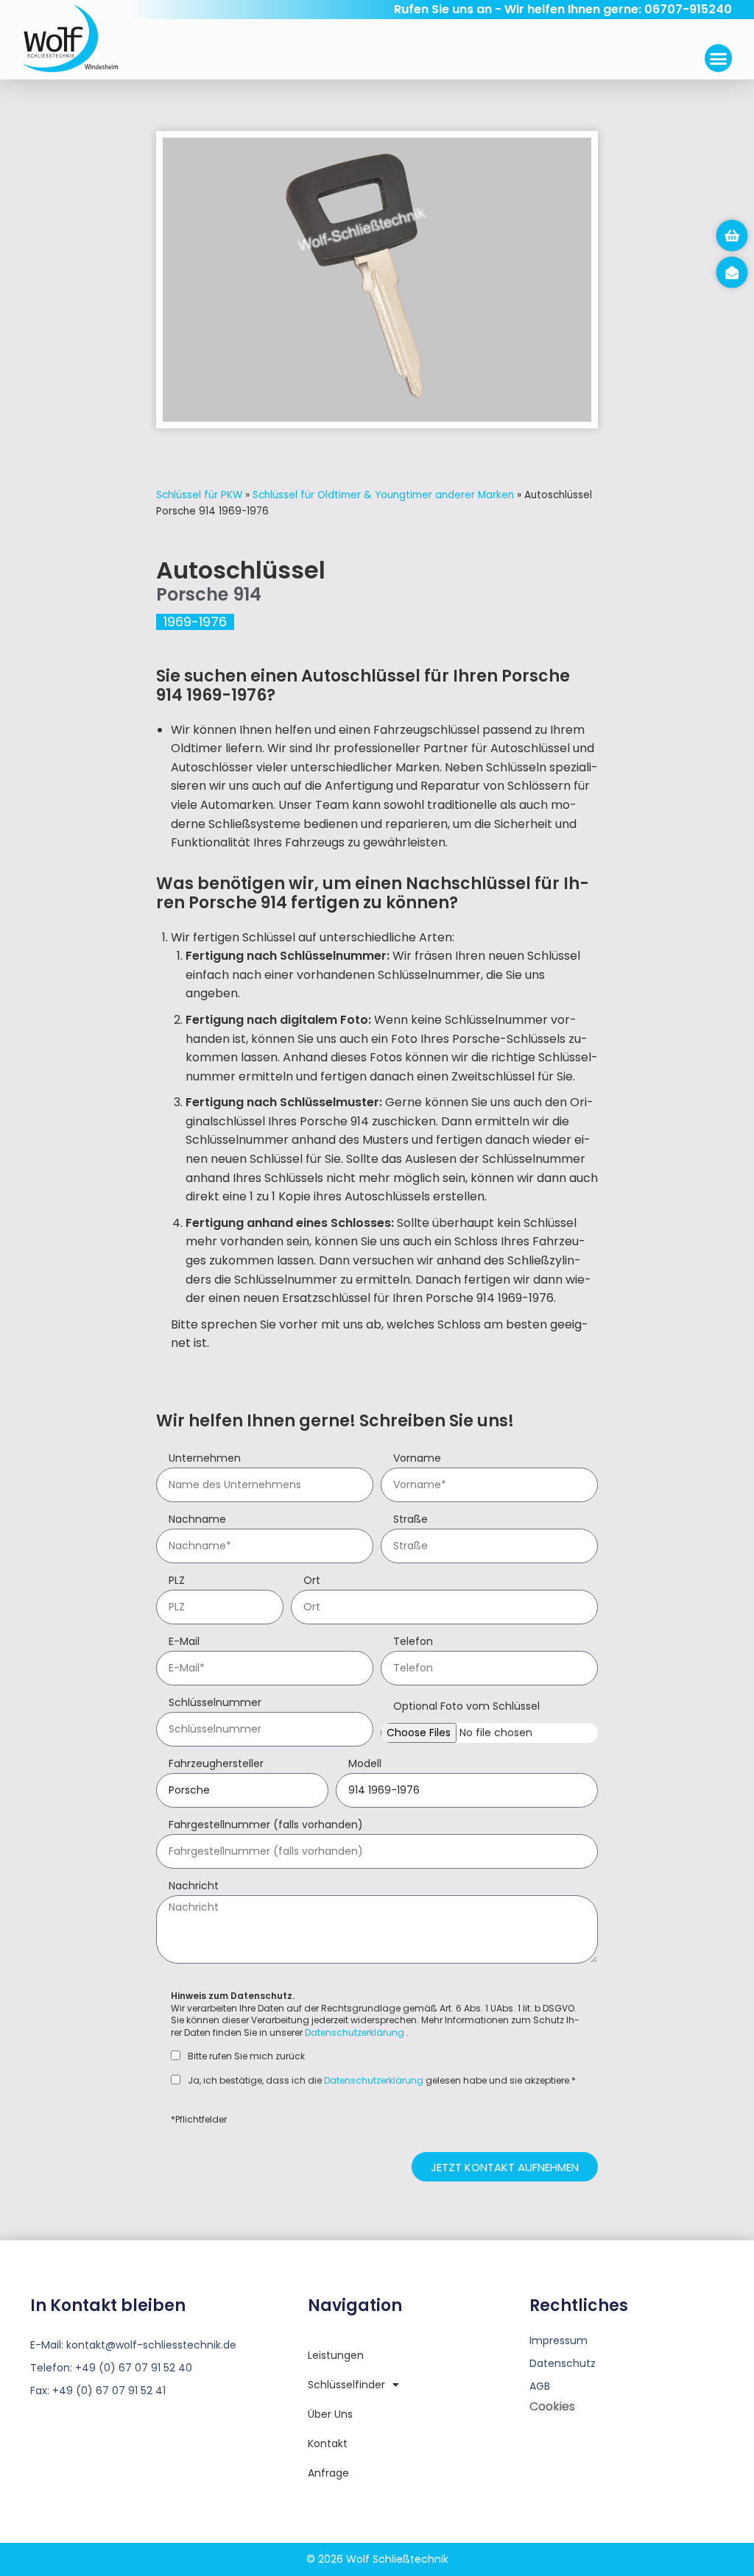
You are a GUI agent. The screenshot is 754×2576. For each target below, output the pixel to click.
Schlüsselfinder (346, 2385)
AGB (540, 2386)
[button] (719, 58)
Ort (312, 1581)
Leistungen (336, 2355)
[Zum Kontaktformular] (732, 272)
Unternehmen (205, 1459)
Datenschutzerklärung (355, 2032)
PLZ (177, 1581)
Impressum (559, 2340)
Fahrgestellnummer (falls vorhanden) (266, 1826)
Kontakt (328, 2444)
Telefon (413, 1642)
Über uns (330, 2414)
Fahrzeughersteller (216, 1765)
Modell (365, 1765)
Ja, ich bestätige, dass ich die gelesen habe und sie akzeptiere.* (382, 2081)
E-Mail (184, 1642)
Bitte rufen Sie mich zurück (246, 2056)
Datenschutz (563, 2363)
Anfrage (328, 2473)
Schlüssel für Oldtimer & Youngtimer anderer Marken (383, 495)
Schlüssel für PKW (199, 495)
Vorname (417, 1459)
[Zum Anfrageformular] (732, 236)
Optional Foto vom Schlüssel (466, 1707)
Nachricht (194, 1887)
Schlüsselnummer (215, 1703)
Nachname (197, 1520)
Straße (411, 1520)
